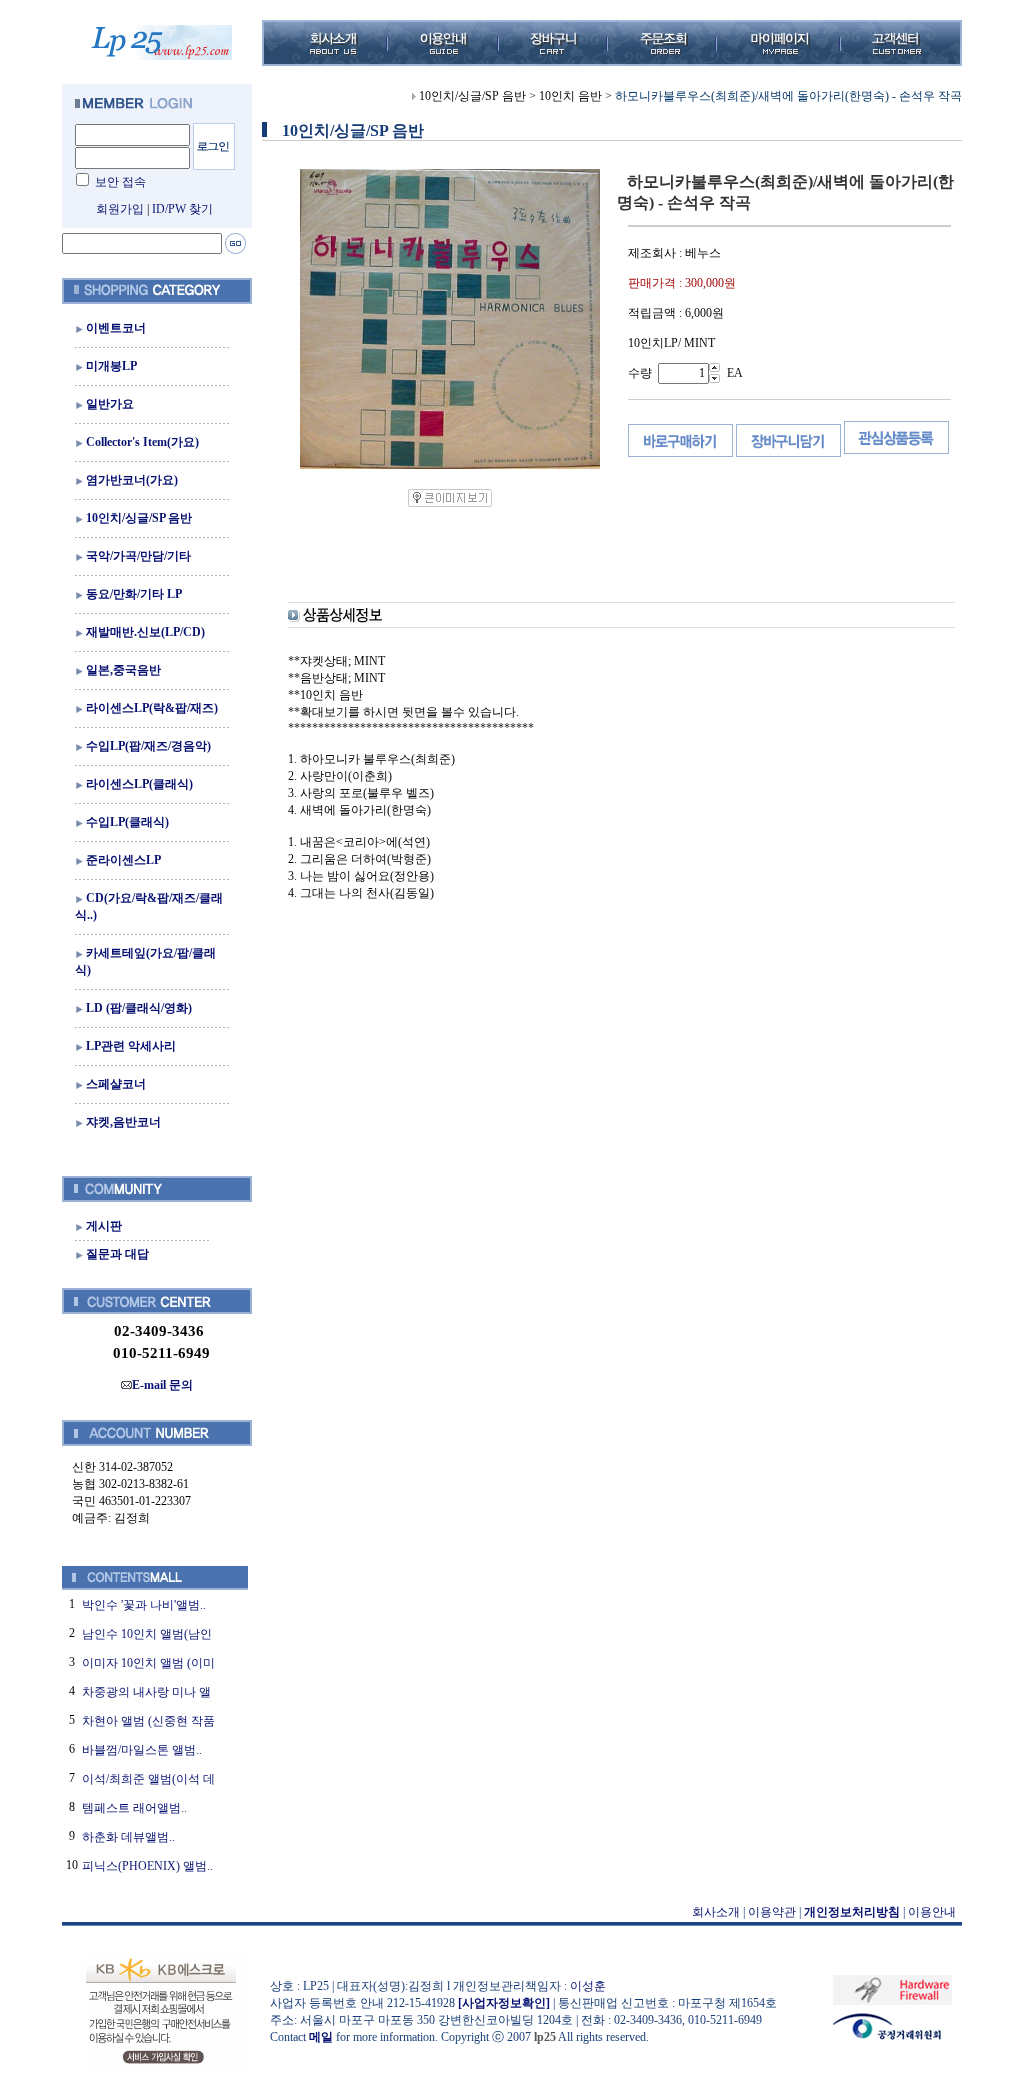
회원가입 (120, 209)
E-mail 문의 (162, 1385)
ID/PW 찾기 (182, 209)
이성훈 (588, 1986)
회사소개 (716, 1912)
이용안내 (932, 1912)
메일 (321, 2037)
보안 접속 (120, 182)
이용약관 (772, 1912)
